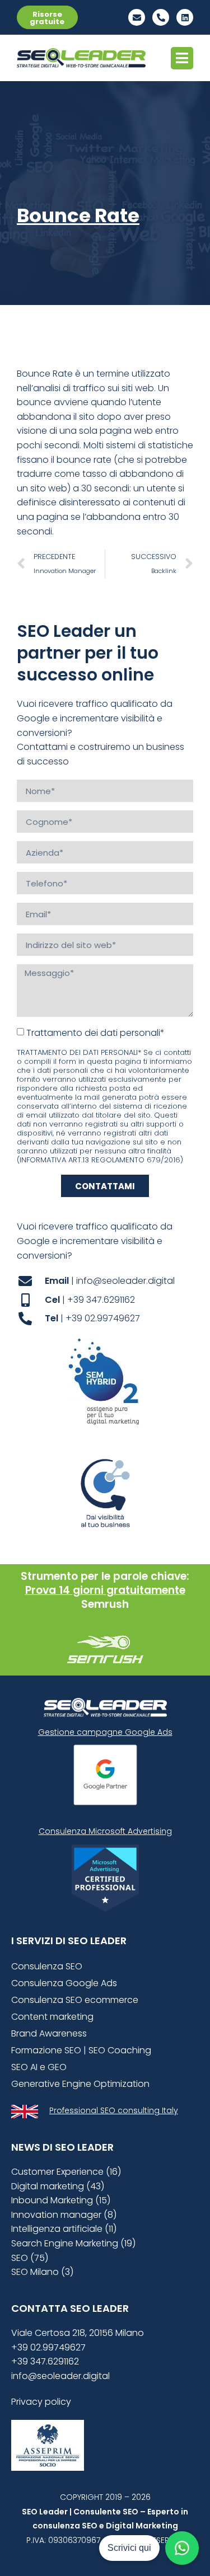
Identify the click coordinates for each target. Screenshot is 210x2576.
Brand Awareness (49, 2033)
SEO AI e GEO (39, 2067)
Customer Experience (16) (66, 2172)
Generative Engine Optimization (80, 2084)
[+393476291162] (161, 17)
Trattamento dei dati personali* (95, 1033)
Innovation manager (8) (64, 2215)
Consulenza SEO (47, 1966)
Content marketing (52, 2017)
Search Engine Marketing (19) (73, 2243)
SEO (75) (30, 2258)
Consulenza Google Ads (64, 1983)
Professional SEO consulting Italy (114, 2110)
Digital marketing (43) (58, 2186)
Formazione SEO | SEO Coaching (81, 2050)
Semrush (105, 1604)
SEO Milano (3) (42, 2272)
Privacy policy (41, 2402)
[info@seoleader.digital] (137, 17)
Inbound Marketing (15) (61, 2200)
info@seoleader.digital (60, 2376)
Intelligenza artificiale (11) (64, 2229)
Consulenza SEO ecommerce (75, 2000)
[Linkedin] (185, 17)
